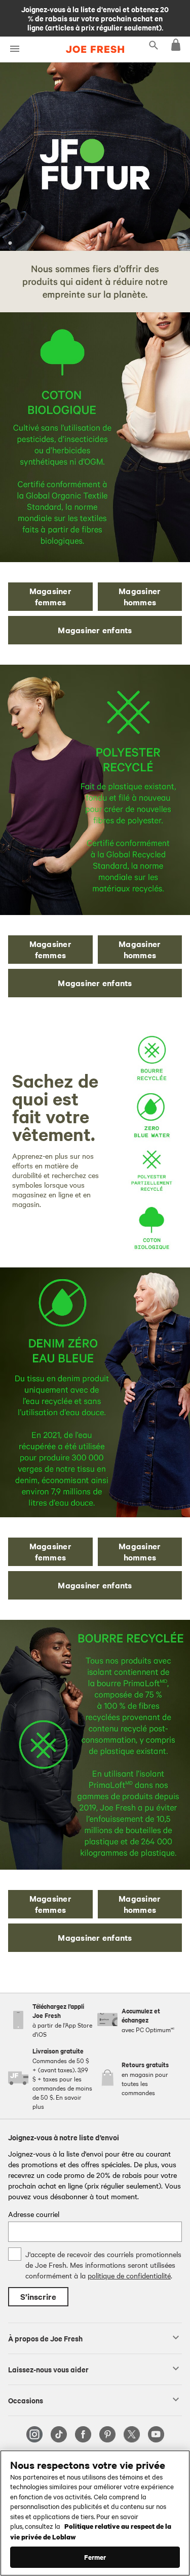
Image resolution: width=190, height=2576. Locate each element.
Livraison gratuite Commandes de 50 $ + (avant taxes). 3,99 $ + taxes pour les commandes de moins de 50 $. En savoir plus (95, 18)
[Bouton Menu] (14, 49)
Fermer (95, 2557)
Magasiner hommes (140, 596)
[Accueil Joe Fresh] (95, 49)
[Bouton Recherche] (154, 45)
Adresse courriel (34, 2214)
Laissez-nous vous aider (48, 2369)
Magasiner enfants (95, 630)
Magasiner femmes (50, 596)
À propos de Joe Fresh (45, 2338)
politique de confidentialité (129, 2275)
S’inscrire (38, 2296)
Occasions (26, 2400)
